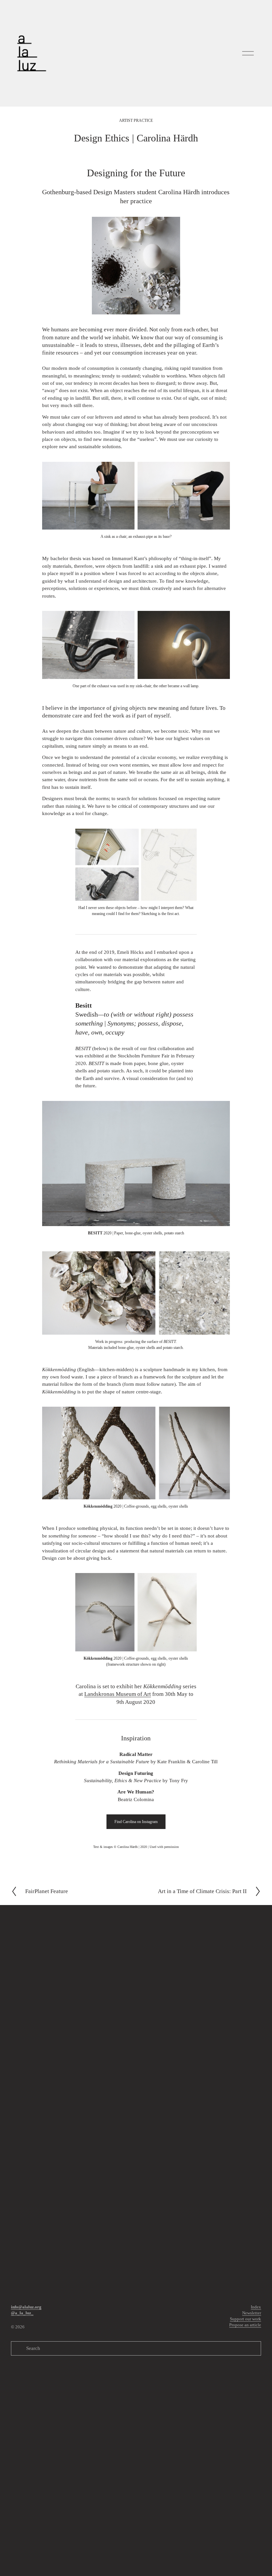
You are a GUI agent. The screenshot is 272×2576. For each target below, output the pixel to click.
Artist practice (136, 121)
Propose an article (245, 2325)
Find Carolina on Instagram (136, 1822)
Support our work (245, 2319)
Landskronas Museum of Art (118, 1694)
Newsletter (252, 2313)
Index (256, 2307)
